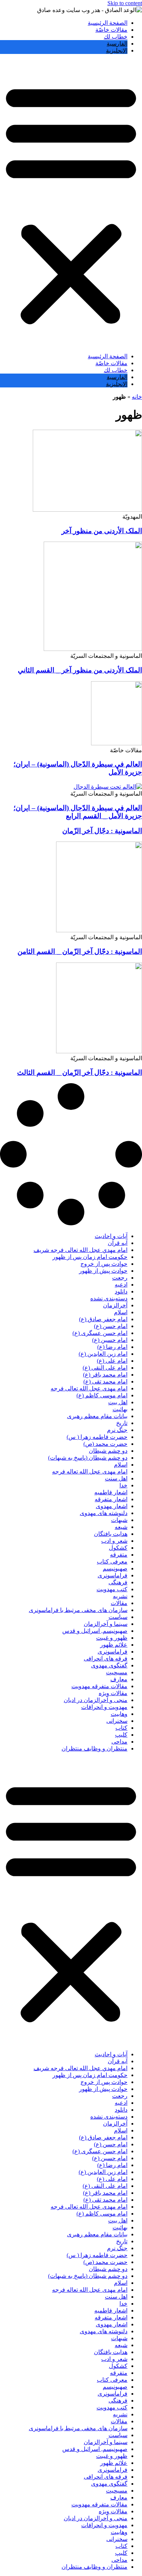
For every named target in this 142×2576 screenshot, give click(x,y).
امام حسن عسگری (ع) (100, 1333)
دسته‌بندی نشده (109, 1298)
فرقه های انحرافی (106, 1658)
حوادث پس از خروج (104, 1264)
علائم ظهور (114, 1645)
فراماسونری (113, 1575)
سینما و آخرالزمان (106, 1624)
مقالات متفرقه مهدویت (99, 1686)
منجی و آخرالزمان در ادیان (96, 1700)
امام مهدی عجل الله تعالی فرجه (89, 1388)
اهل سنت (116, 1478)
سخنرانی (117, 1721)
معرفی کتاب (112, 1562)
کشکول (118, 1548)
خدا (123, 1485)
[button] (71, 203)
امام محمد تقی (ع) (105, 1381)
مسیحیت (117, 1672)
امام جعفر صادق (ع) (103, 1319)
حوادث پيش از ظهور (103, 1271)
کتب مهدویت (112, 1589)
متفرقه (119, 1555)
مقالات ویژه (113, 1693)
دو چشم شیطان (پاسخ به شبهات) (88, 1458)
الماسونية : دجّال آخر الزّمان (102, 831)
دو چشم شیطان (108, 1451)
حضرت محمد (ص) (105, 1444)
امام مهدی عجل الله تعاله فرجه (90, 1472)
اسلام (121, 1312)
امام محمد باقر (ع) (105, 1375)
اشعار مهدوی (112, 1506)
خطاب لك (116, 37)
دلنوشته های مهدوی (104, 1513)
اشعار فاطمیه (111, 1492)
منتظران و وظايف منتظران (94, 1748)
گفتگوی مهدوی (109, 1665)
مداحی (119, 1742)
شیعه (121, 1527)
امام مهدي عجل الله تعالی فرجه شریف (80, 1250)
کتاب (121, 1728)
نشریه (120, 1596)
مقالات (119, 1603)
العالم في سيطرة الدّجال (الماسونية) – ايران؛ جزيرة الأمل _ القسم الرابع (78, 812)
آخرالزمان (115, 1305)
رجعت (120, 1278)
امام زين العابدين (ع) (103, 1354)
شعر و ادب (114, 1541)
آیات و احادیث (111, 1236)
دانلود (121, 1291)
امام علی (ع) (112, 1361)
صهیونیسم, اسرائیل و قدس (95, 1631)
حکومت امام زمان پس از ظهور (90, 1257)
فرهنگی (118, 1582)
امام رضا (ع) (112, 1347)
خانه (137, 397)
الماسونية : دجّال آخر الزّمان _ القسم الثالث (80, 1072)
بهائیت (120, 1409)
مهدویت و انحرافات (104, 1707)
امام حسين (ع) (110, 1340)
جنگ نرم (117, 1430)
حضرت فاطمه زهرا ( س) (97, 1437)
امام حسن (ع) (111, 1326)
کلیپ (121, 1735)
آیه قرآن (118, 1243)
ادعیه (121, 1285)
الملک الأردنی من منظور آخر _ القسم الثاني (80, 670)
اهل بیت (118, 1402)
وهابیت (119, 1714)
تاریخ (122, 1423)
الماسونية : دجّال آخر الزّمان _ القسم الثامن (80, 951)
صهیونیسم (115, 1568)
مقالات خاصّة (111, 30)
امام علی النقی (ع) (105, 1368)
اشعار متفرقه (111, 1499)
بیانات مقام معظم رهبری (97, 1416)
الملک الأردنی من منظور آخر (102, 531)
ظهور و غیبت (112, 1638)
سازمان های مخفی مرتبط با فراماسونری (78, 1610)
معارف (119, 1679)
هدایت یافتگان (111, 1534)
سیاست (118, 1617)
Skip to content (125, 3)
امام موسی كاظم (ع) (102, 1395)
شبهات (119, 1520)
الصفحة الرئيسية (108, 23)
